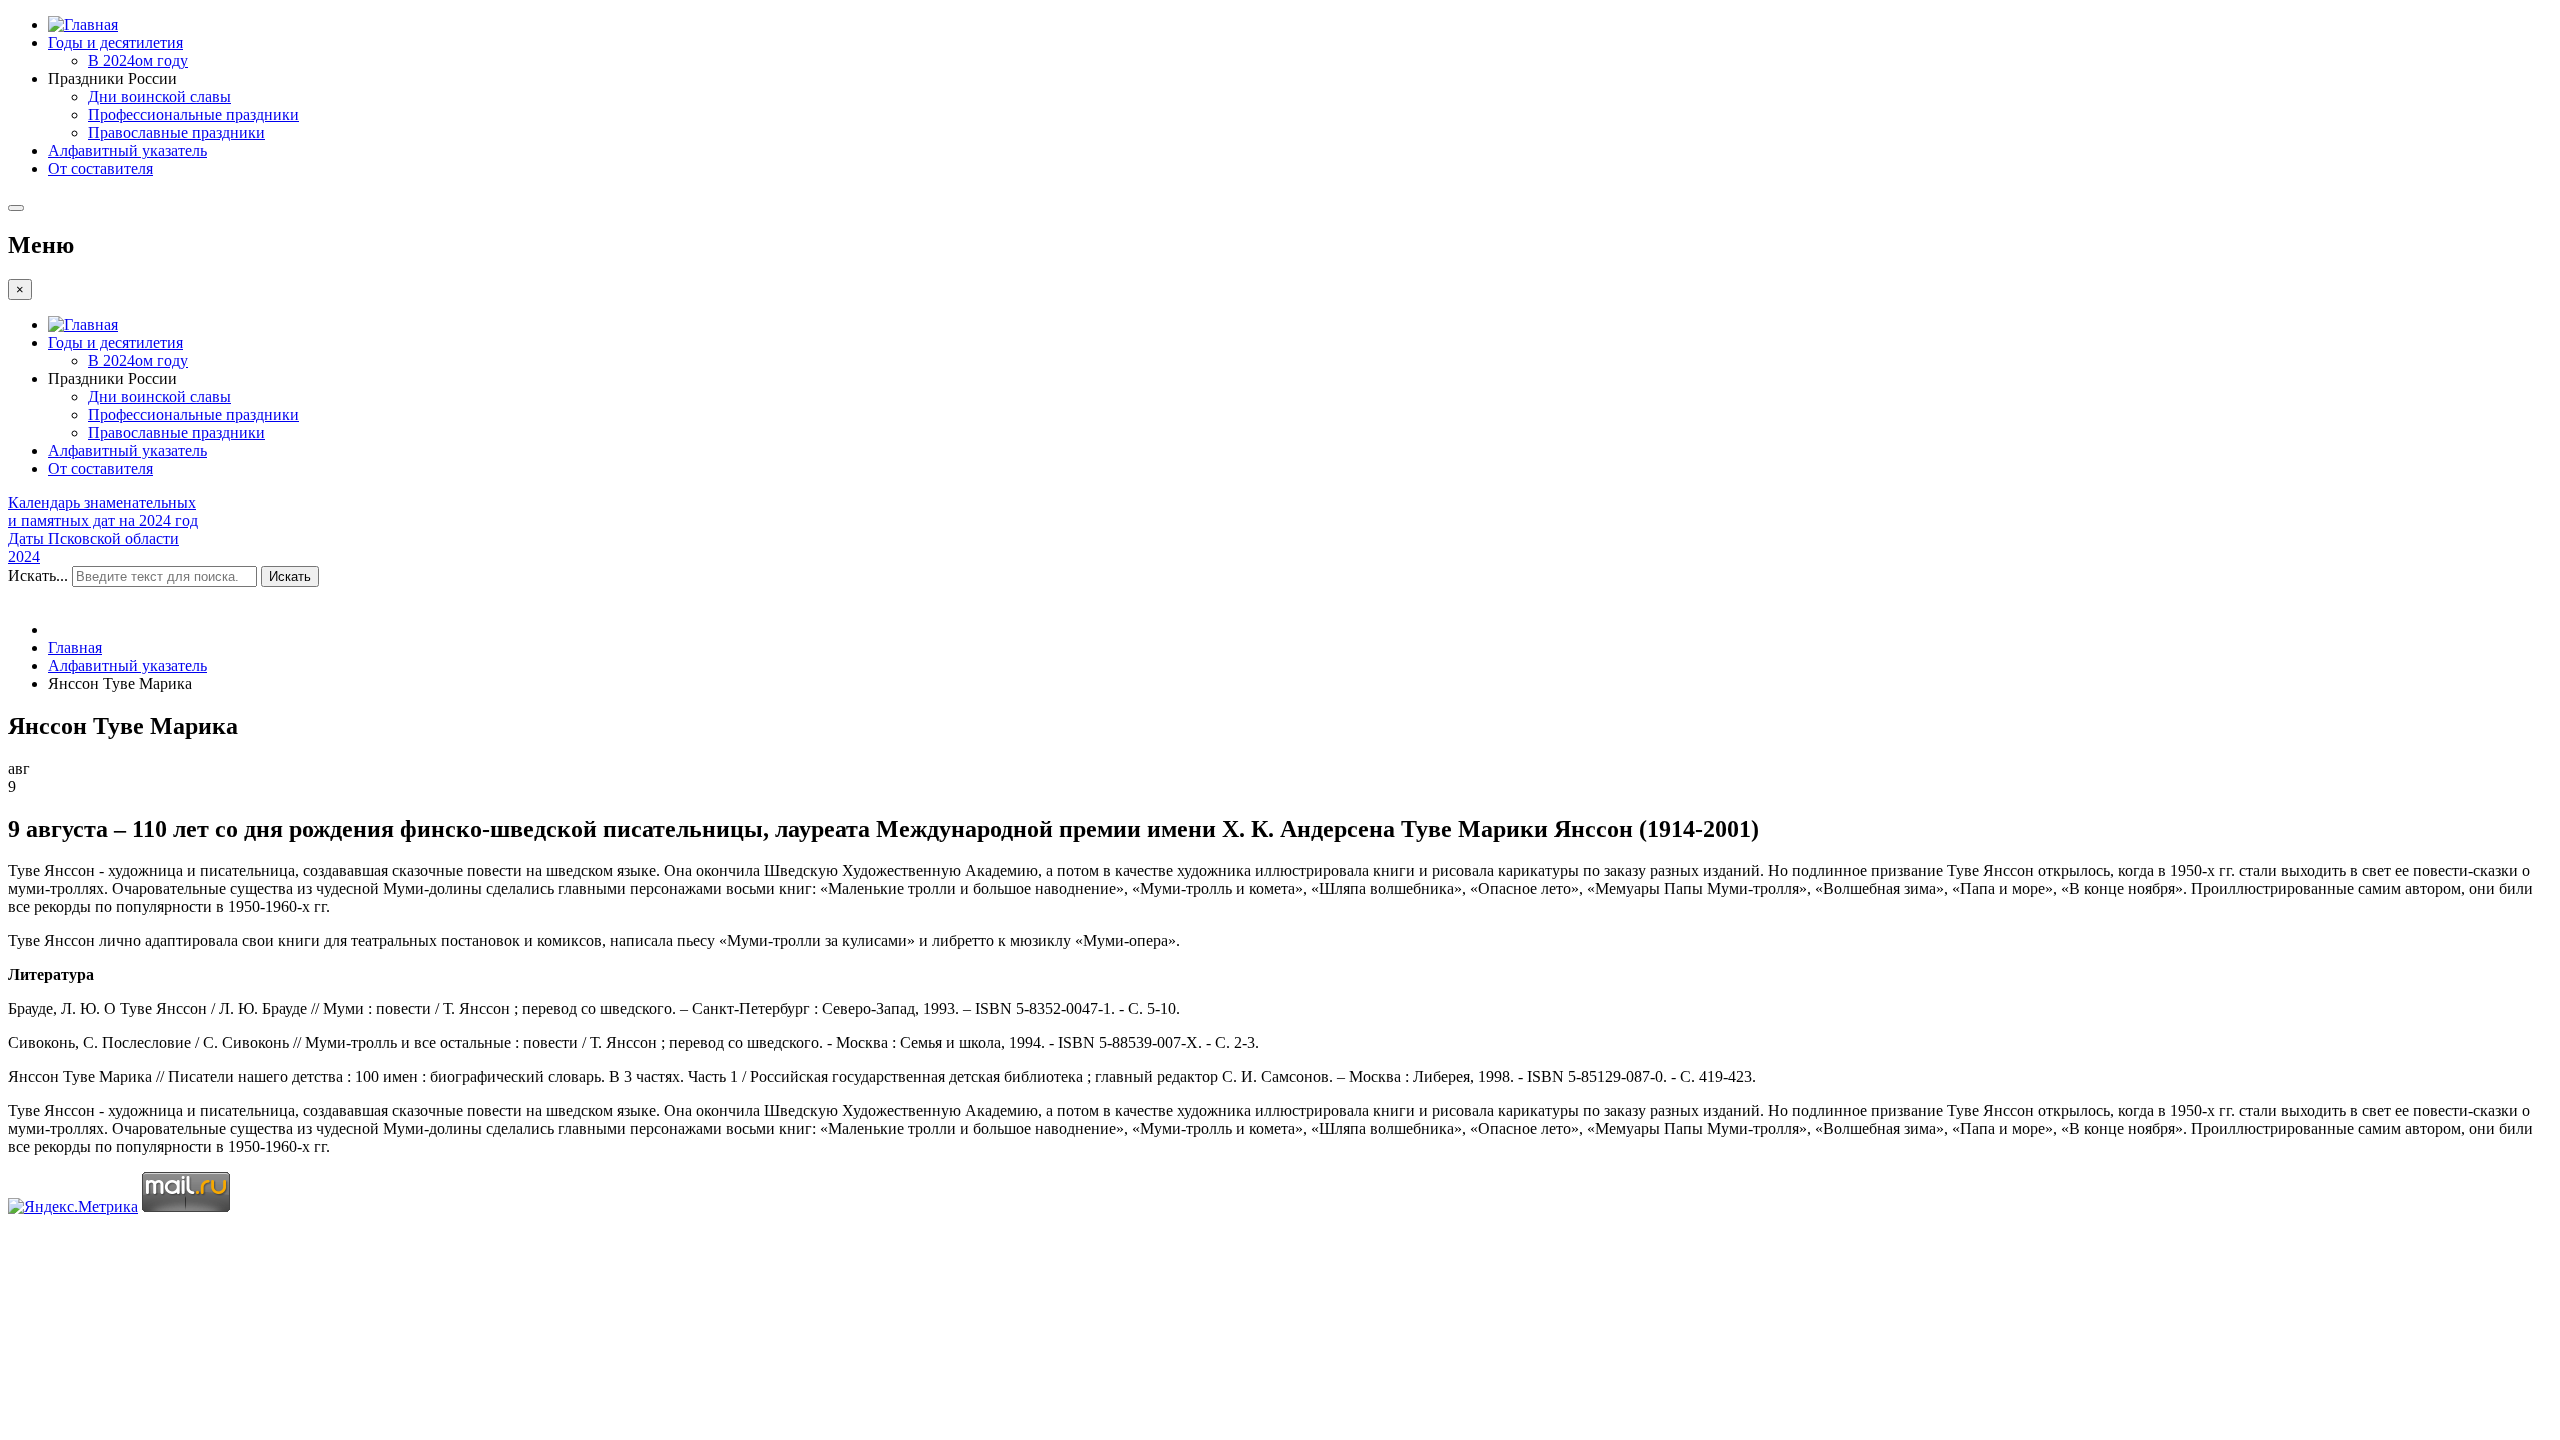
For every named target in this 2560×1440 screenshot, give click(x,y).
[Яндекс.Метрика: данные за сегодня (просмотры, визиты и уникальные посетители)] (73, 1207)
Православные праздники (176, 132)
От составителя (100, 168)
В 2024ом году (138, 60)
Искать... (38, 575)
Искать (290, 576)
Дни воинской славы (159, 96)
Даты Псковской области (93, 538)
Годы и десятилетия (115, 42)
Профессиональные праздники (193, 114)
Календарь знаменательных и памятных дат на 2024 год (103, 511)
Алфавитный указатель (127, 150)
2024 (24, 556)
